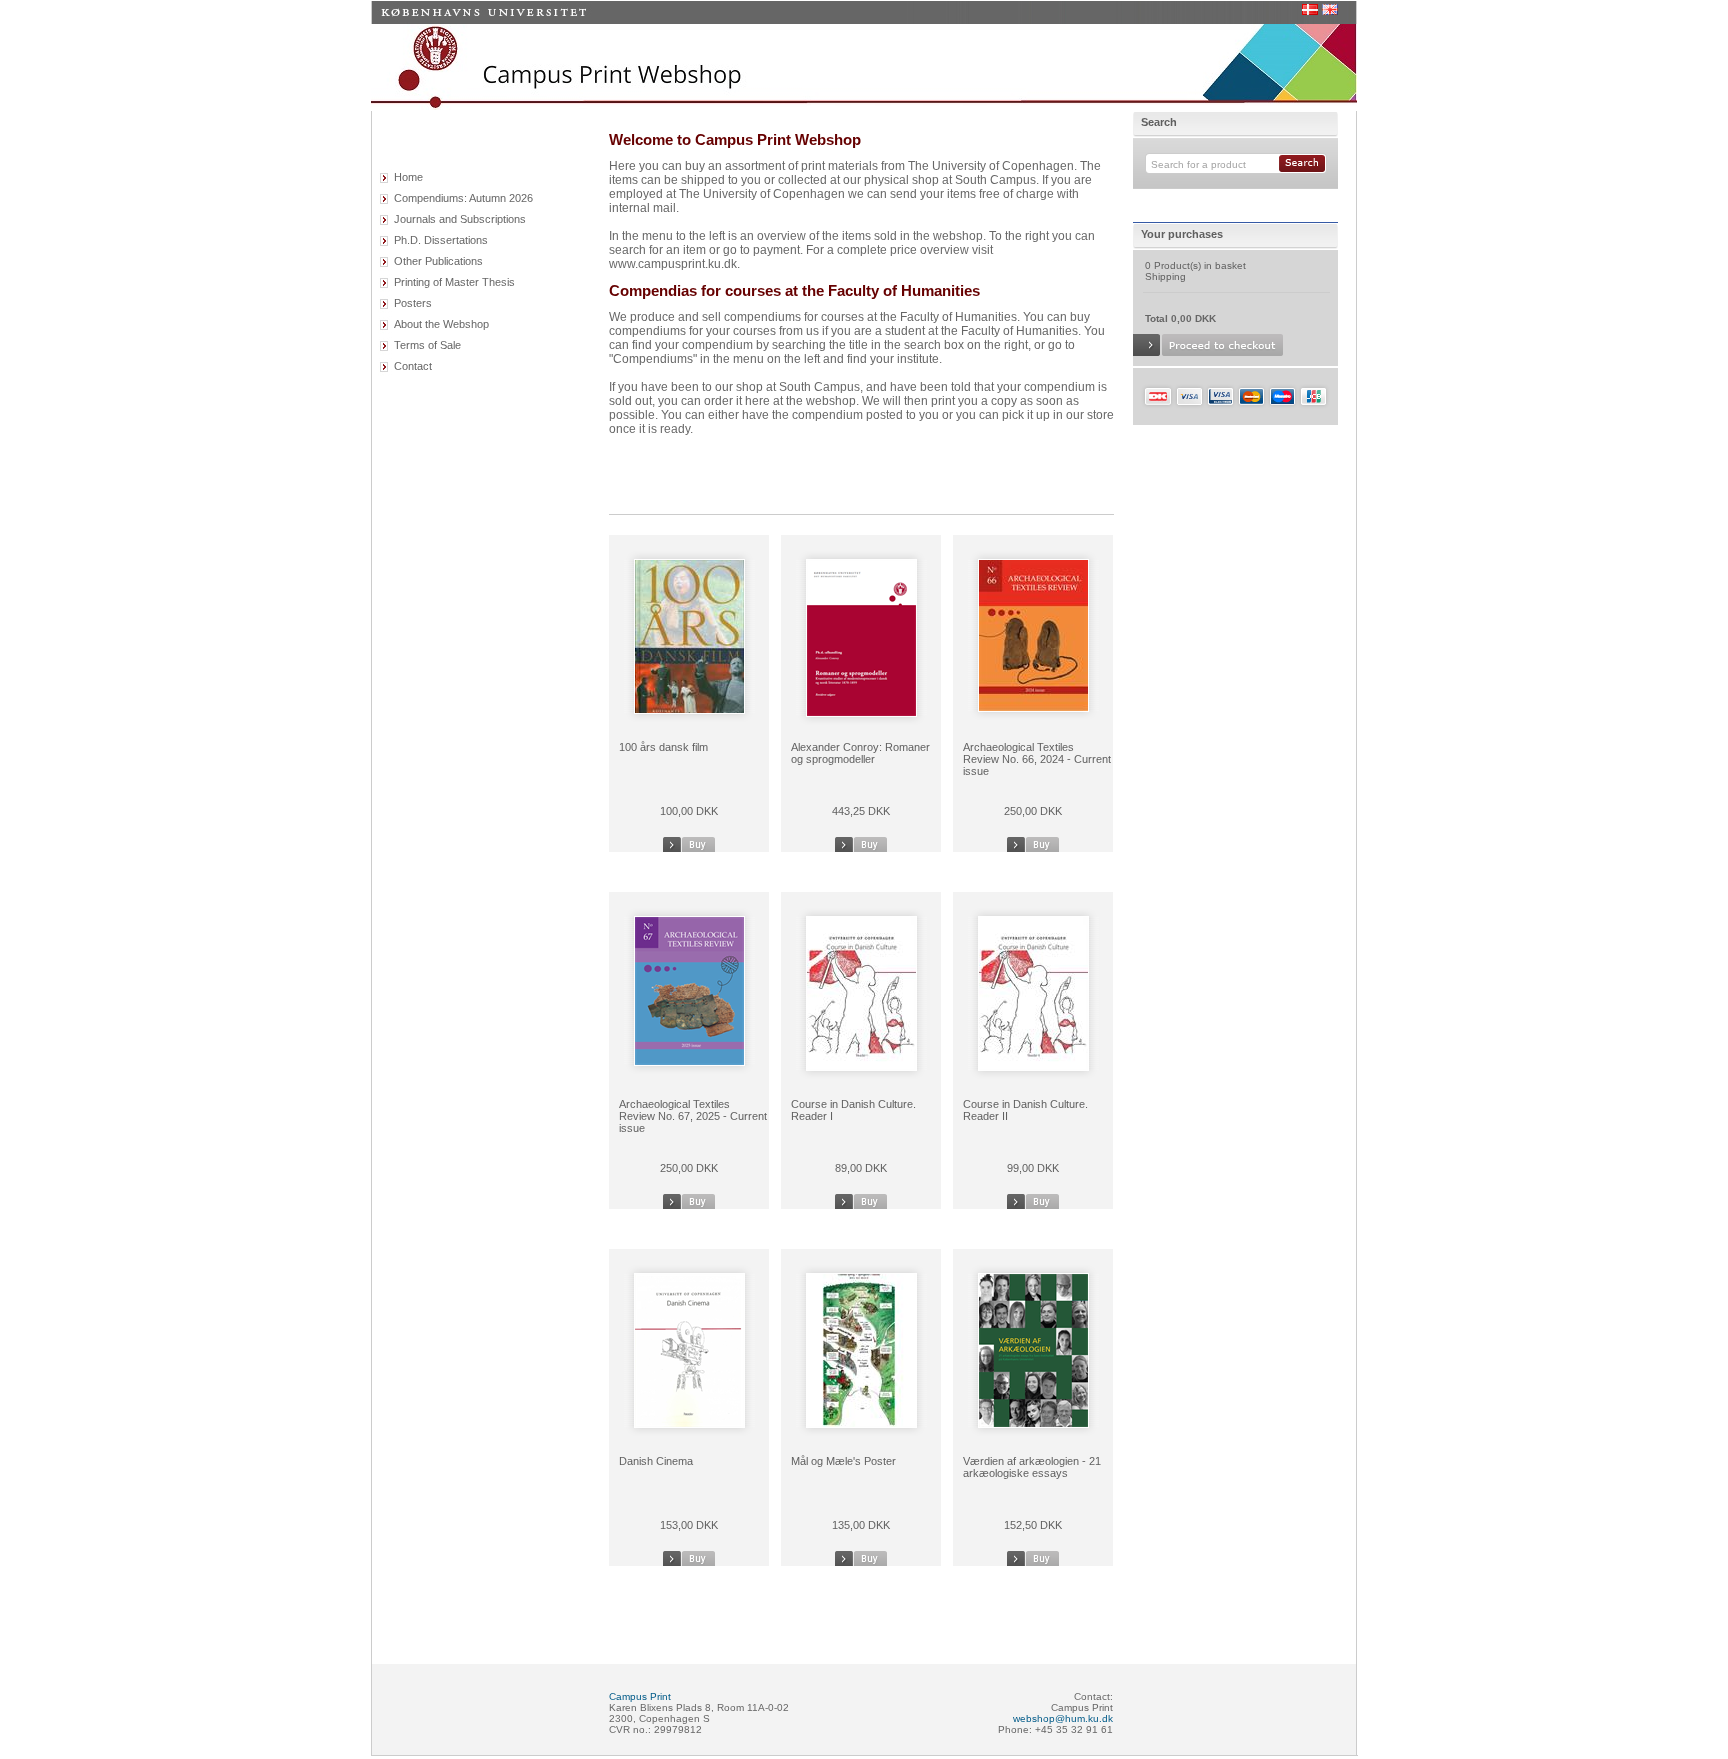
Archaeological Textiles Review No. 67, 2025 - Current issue (693, 1116)
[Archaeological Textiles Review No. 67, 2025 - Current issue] (689, 1059)
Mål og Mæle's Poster (843, 1461)
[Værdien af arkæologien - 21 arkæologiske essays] (1033, 1421)
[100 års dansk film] (689, 707)
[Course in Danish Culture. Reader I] (861, 1064)
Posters (413, 303)
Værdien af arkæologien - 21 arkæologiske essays (1032, 1467)
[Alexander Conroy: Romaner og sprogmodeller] (861, 710)
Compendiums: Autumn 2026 (463, 198)
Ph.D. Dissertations (441, 240)
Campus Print (640, 1696)
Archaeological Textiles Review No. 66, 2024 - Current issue (1037, 759)
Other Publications (438, 261)
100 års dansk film (663, 747)
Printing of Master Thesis (454, 282)
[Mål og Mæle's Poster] (861, 1421)
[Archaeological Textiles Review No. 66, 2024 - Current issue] (1033, 705)
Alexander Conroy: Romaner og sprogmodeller (860, 753)
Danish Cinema (656, 1461)
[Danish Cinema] (689, 1421)
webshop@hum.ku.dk (1063, 1718)
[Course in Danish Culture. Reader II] (1033, 1064)
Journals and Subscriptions (460, 219)
